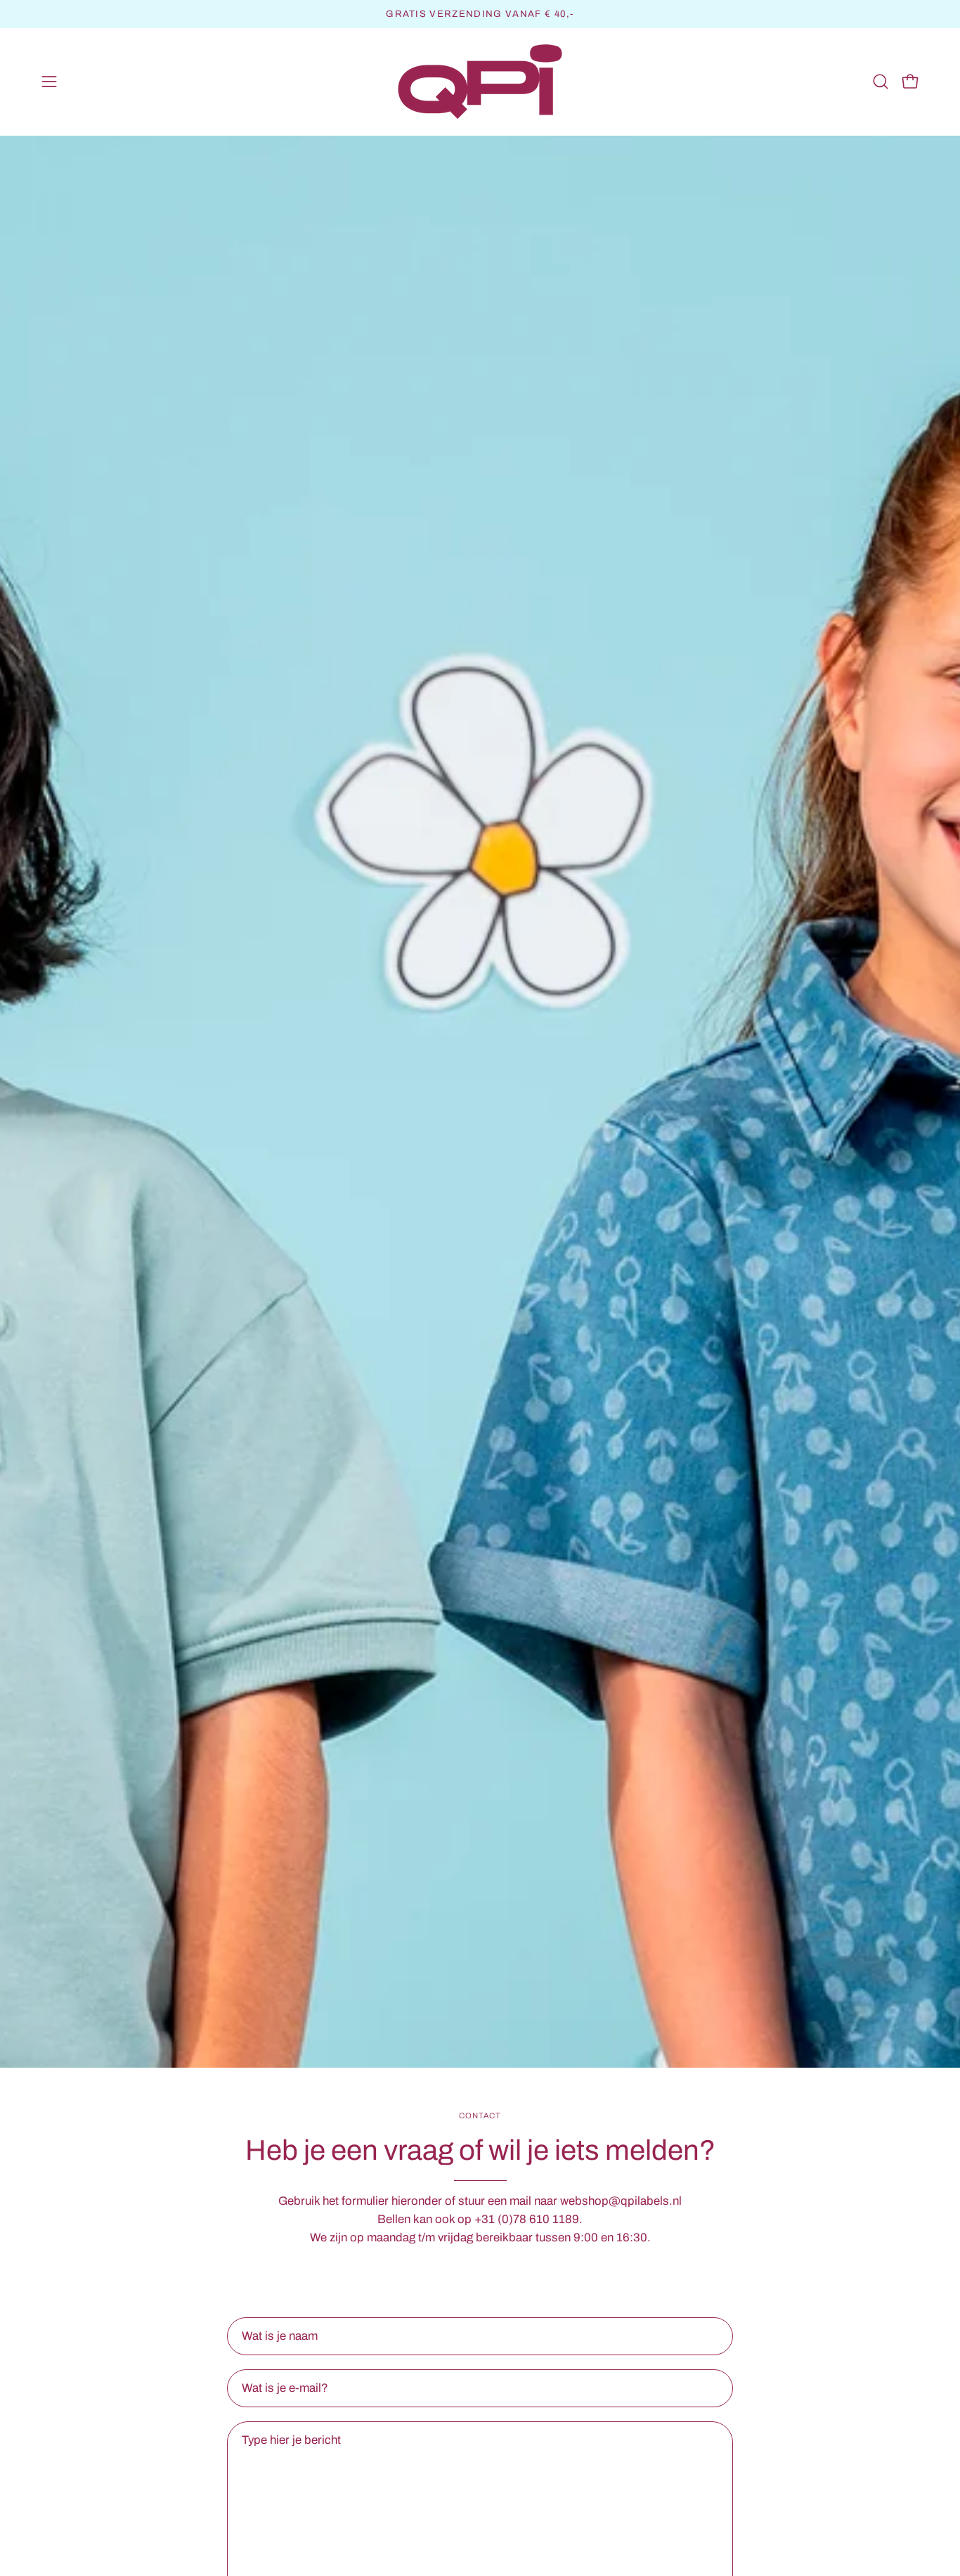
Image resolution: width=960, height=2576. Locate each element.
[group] (480, 14)
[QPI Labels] (480, 82)
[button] (881, 82)
